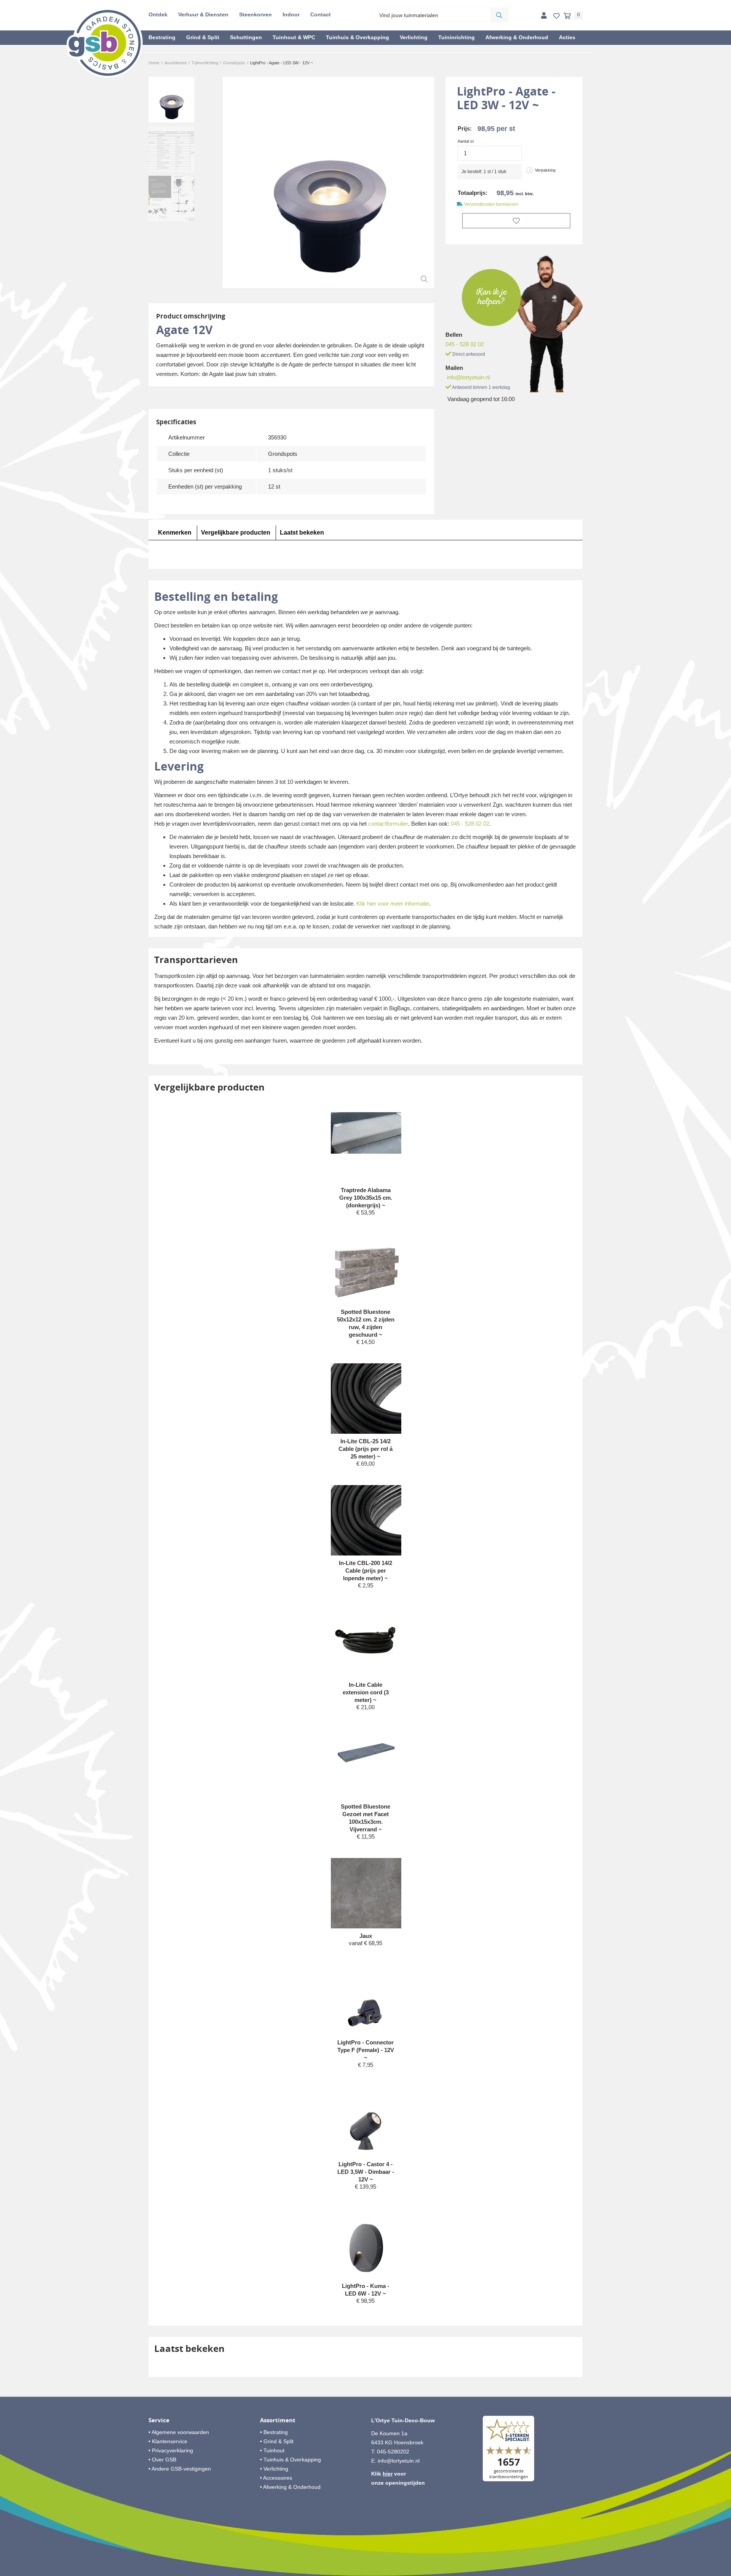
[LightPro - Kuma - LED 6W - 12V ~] (366, 2243)
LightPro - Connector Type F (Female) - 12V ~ (366, 2050)
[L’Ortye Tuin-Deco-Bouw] (105, 43)
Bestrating (162, 37)
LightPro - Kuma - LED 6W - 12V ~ (365, 2290)
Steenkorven (255, 14)
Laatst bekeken (302, 533)
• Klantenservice (168, 2441)
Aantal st (466, 141)
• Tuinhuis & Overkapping (290, 2460)
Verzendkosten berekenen (491, 204)
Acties (567, 37)
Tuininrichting (456, 37)
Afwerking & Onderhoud (517, 37)
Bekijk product (365, 1227)
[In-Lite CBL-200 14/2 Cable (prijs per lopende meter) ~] (366, 1538)
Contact (321, 14)
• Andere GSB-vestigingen (180, 2469)
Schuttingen (246, 37)
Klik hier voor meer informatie (393, 904)
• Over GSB (162, 2460)
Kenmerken (175, 533)
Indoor (291, 14)
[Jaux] (366, 1893)
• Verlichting (274, 2469)
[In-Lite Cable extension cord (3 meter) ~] (366, 1642)
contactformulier (388, 824)
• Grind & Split (277, 2441)
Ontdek (158, 14)
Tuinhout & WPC (294, 37)
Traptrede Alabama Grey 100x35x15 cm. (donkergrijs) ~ (366, 1198)
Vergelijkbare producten (236, 533)
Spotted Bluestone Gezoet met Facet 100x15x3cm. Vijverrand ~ (365, 1818)
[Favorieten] (556, 16)
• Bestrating (274, 2432)
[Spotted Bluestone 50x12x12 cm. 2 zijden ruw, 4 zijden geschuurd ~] (366, 1269)
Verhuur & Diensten (203, 14)
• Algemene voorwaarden (179, 2432)
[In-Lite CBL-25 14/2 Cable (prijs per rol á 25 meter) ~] (366, 1416)
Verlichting (414, 37)
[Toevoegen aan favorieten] (516, 221)
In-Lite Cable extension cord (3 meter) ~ (366, 1692)
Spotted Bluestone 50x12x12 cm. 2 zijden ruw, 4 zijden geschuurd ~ (366, 1323)
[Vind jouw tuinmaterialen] (499, 15)
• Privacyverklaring (171, 2450)
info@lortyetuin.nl (468, 377)
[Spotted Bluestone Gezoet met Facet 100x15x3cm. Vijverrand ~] (366, 1752)
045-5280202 (393, 2452)
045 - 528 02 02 (465, 344)
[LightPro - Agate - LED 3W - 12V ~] (328, 182)
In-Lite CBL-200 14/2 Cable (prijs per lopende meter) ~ (365, 1571)
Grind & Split (203, 37)
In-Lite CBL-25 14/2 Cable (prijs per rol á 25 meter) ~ (365, 1449)
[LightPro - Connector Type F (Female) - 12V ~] (366, 2000)
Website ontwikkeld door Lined (366, 2573)
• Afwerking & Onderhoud (290, 2487)
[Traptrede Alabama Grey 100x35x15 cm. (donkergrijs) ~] (366, 1133)
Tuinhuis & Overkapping (358, 37)
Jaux (366, 1936)
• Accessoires (276, 2478)
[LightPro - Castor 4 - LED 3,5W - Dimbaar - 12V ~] (366, 2121)
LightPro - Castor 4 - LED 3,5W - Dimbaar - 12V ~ (366, 2172)
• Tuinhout (272, 2450)
